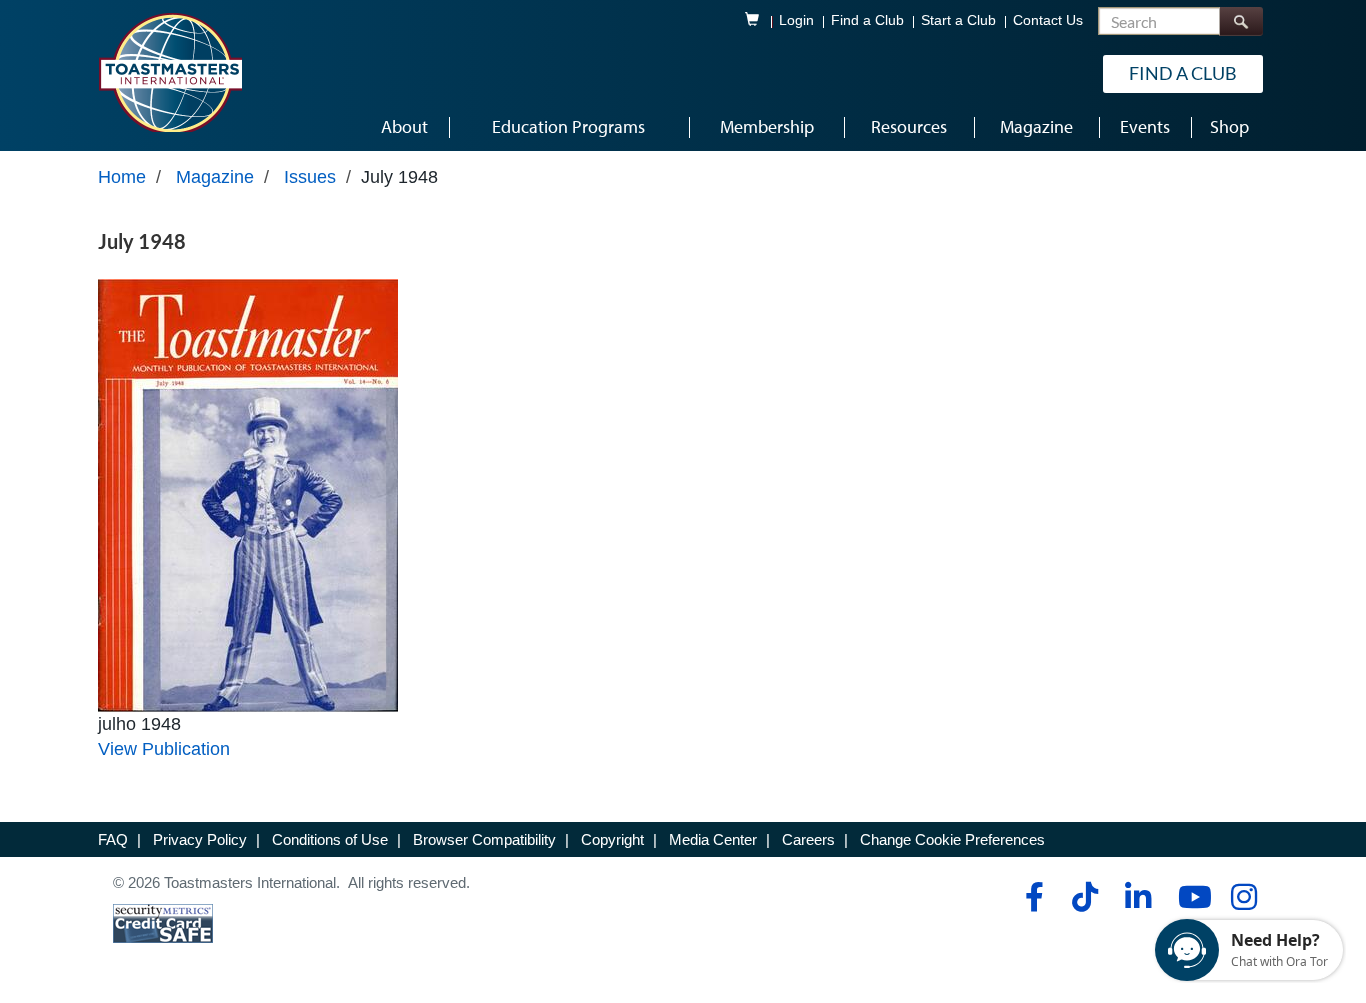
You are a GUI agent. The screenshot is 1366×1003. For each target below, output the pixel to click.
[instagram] (1243, 897)
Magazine (215, 177)
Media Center (713, 839)
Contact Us (1048, 20)
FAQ (113, 839)
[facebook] (1031, 897)
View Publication (164, 749)
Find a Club (867, 20)
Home (122, 177)
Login (796, 20)
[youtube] (1190, 897)
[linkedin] (1137, 897)
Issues (310, 177)
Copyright (612, 839)
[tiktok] (1084, 897)
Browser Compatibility (484, 839)
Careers (808, 839)
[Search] (1241, 21)
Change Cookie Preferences (952, 839)
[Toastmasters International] (170, 72)
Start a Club (958, 20)
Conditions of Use (330, 839)
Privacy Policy (200, 839)
